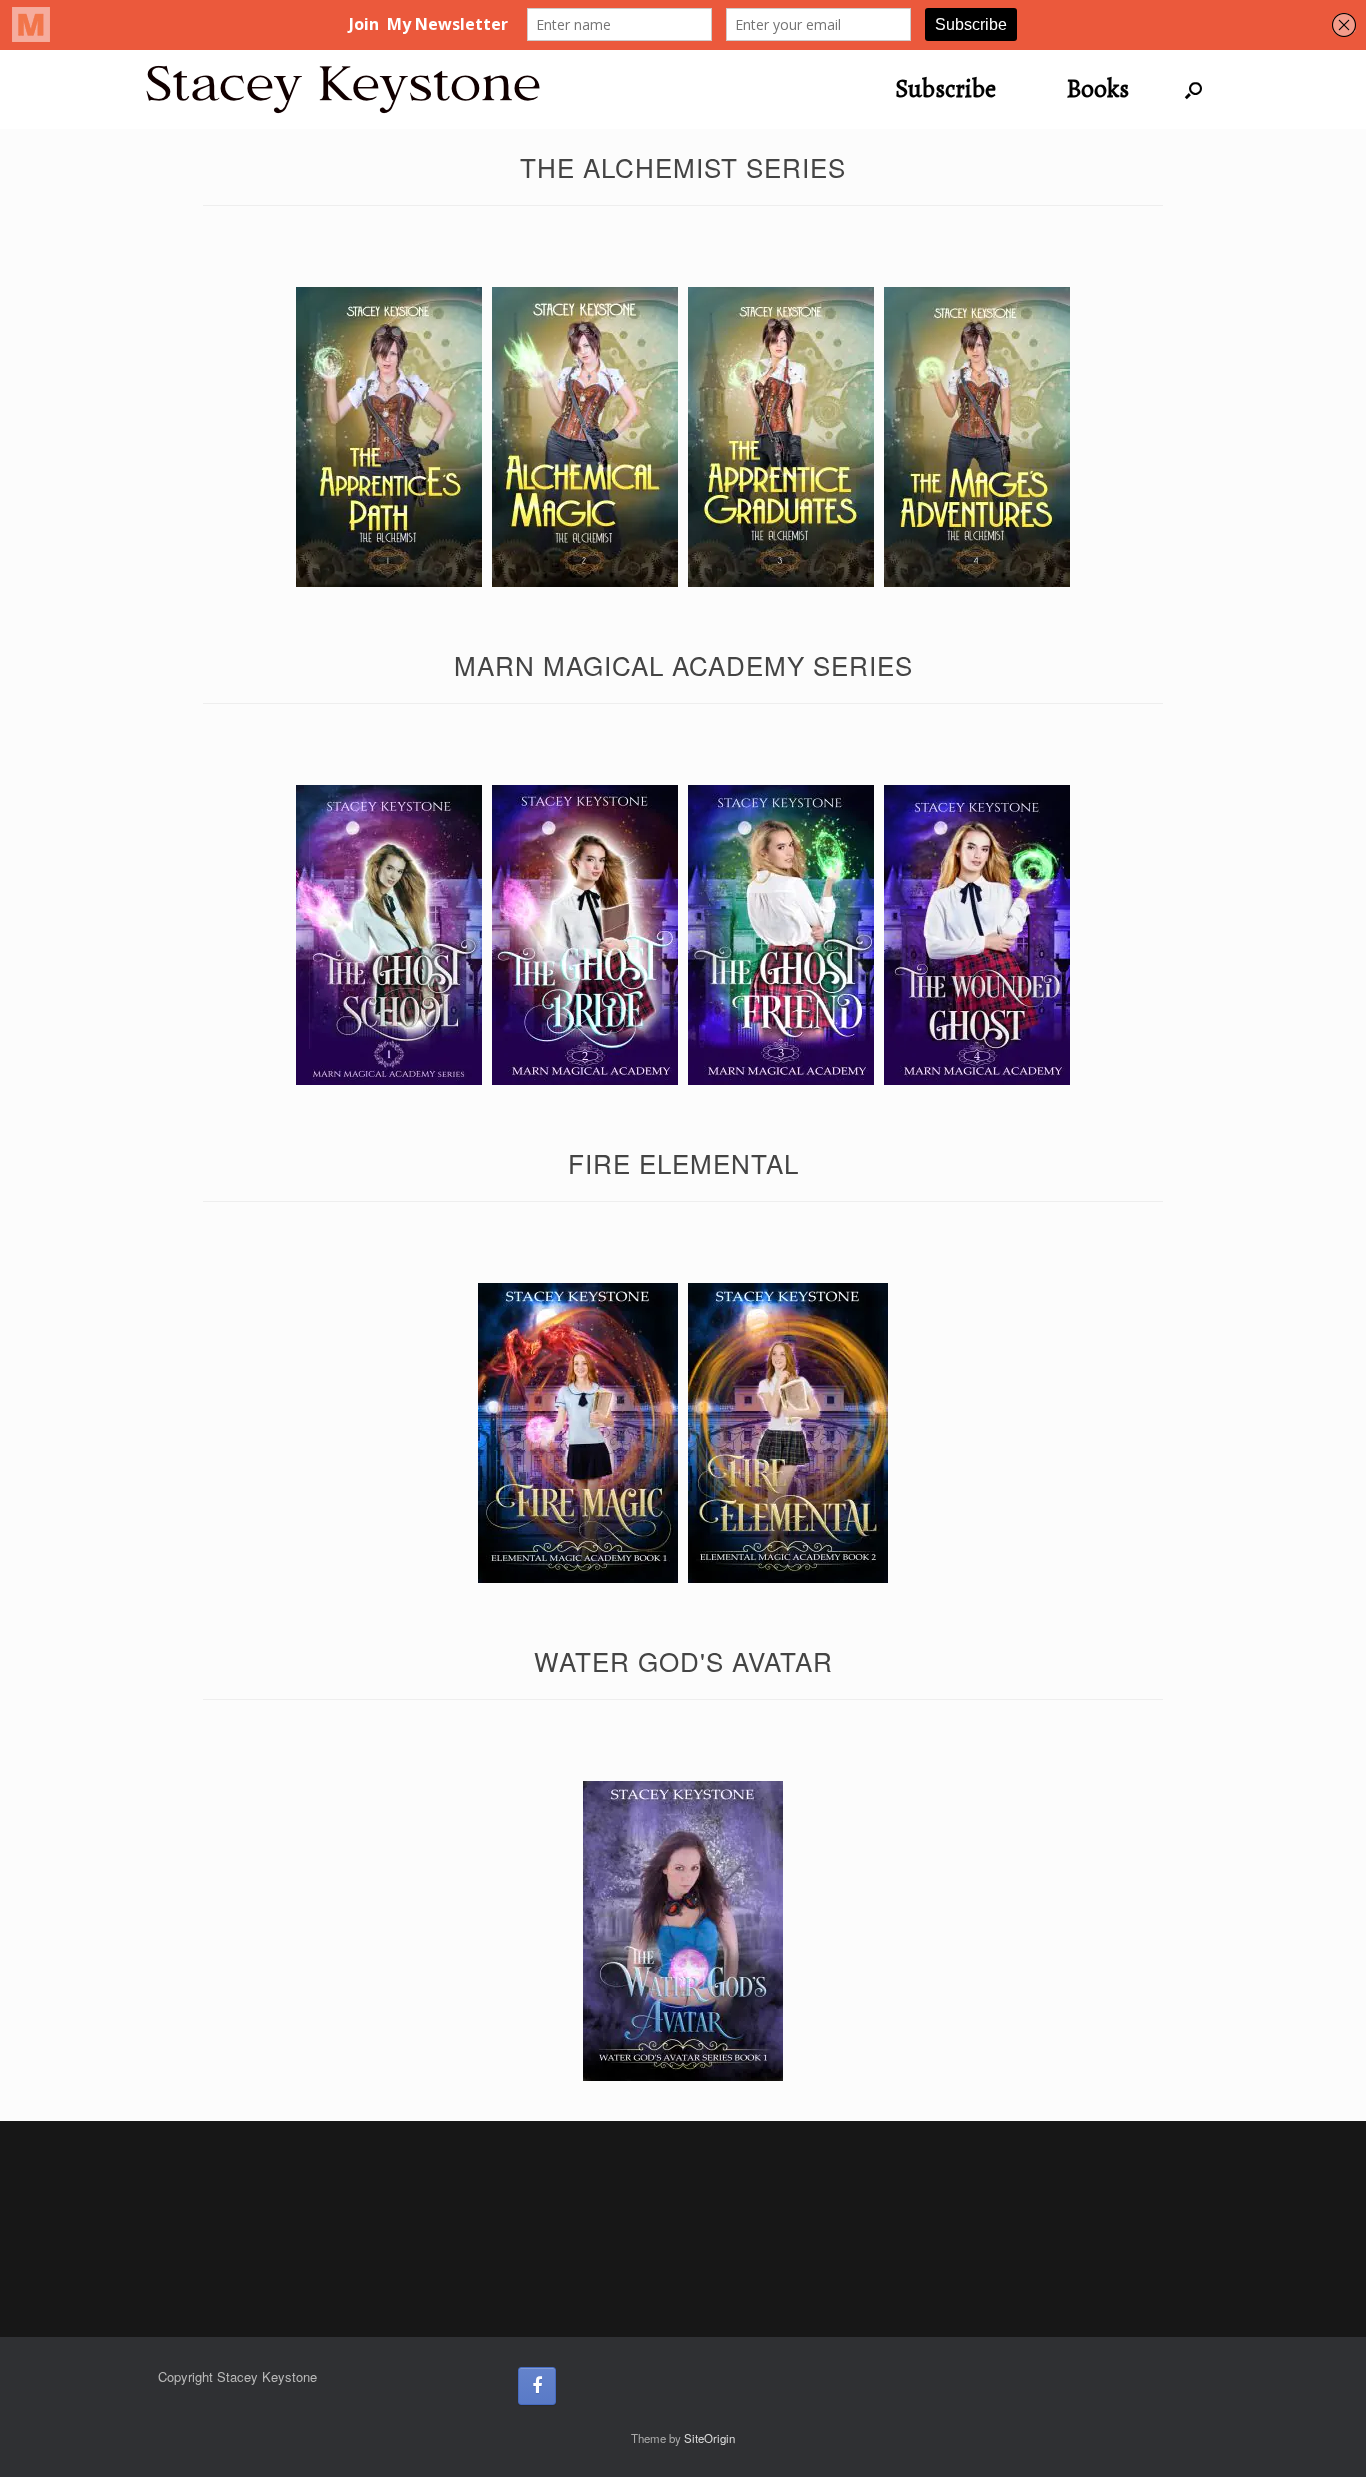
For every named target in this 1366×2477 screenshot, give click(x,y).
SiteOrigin (709, 2438)
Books (1097, 89)
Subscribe (945, 89)
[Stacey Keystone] (343, 89)
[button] (1193, 89)
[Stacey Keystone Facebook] (537, 2386)
